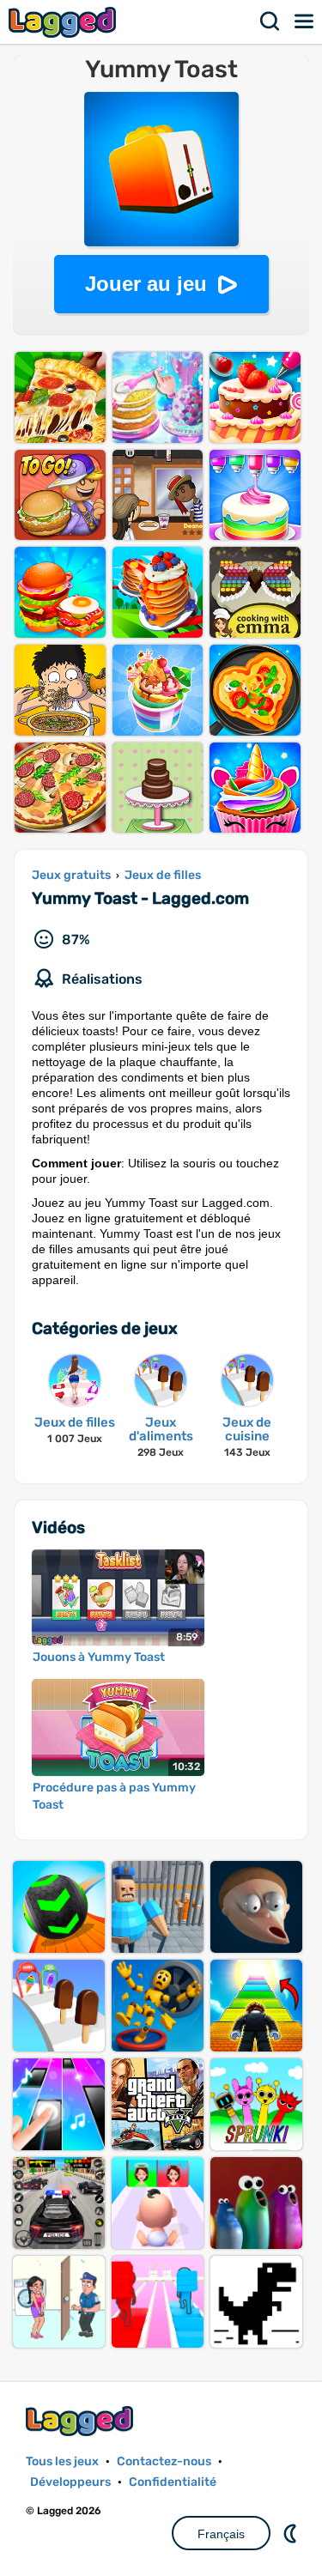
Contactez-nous (164, 2461)
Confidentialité (173, 2482)
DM (292, 2533)
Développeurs (70, 2482)
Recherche (270, 21)
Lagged (64, 22)
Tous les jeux (62, 2461)
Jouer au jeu (146, 284)
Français (221, 2534)
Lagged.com (82, 2421)
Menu (305, 21)
